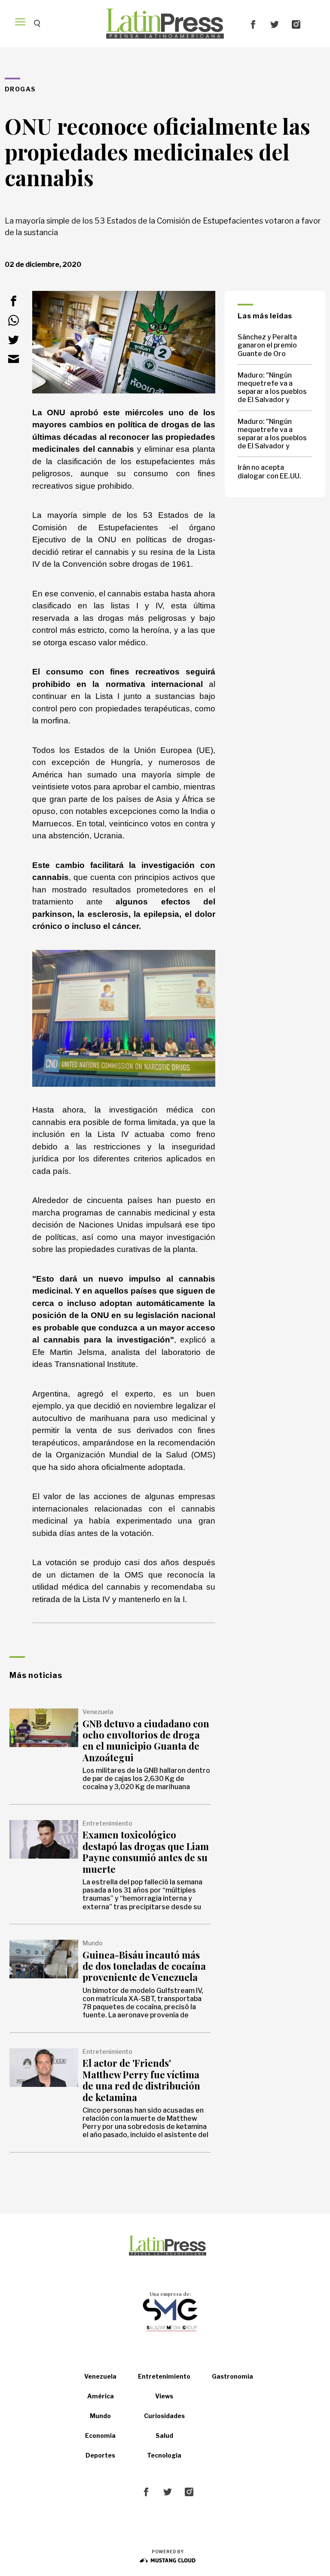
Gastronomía (232, 2376)
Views (164, 2396)
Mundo (100, 2416)
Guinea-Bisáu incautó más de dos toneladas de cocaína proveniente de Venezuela (144, 1966)
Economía (100, 2435)
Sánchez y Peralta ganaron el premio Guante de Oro (267, 345)
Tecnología (164, 2455)
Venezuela (100, 2376)
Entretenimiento (164, 2376)
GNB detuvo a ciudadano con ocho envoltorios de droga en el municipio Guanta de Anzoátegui (146, 1740)
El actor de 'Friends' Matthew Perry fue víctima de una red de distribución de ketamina (141, 2080)
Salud (164, 2435)
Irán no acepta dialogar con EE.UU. (269, 472)
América (101, 2396)
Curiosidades (164, 2416)
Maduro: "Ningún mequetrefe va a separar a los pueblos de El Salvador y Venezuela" (272, 388)
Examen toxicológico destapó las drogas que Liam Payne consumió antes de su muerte (146, 1852)
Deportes (100, 2455)
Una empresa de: (170, 2294)
